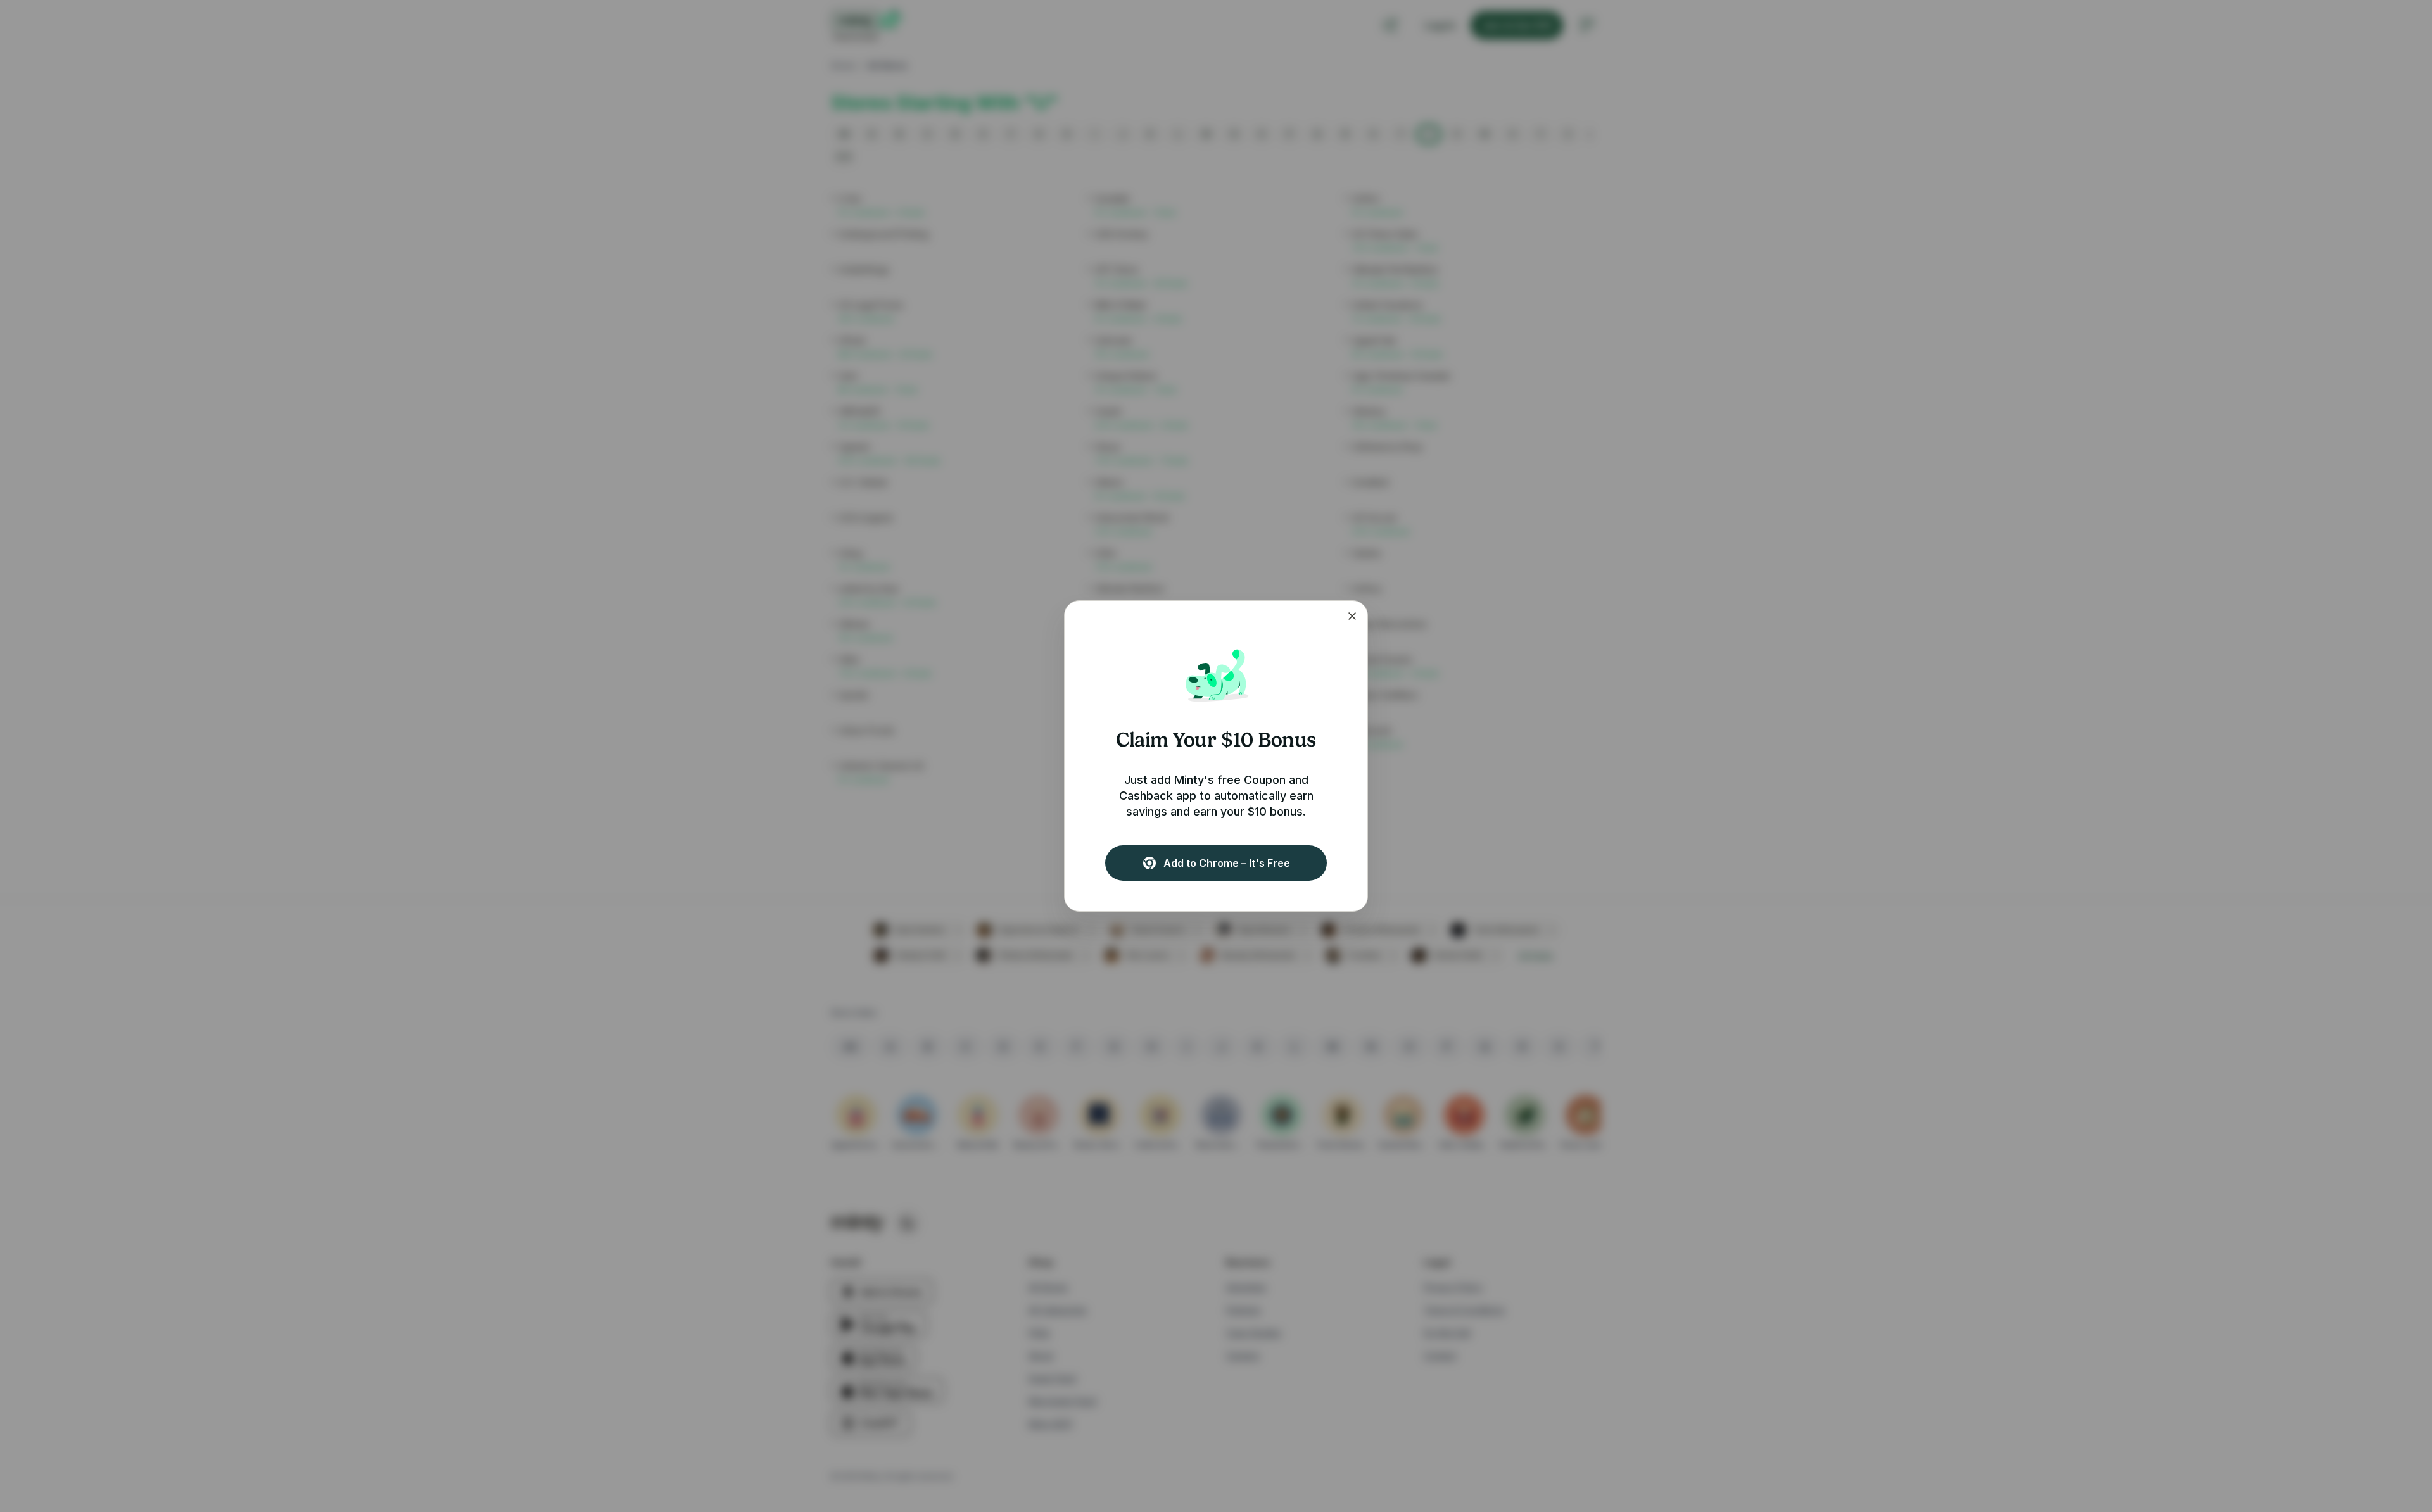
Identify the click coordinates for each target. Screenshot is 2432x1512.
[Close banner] (1352, 616)
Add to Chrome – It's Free (1227, 863)
